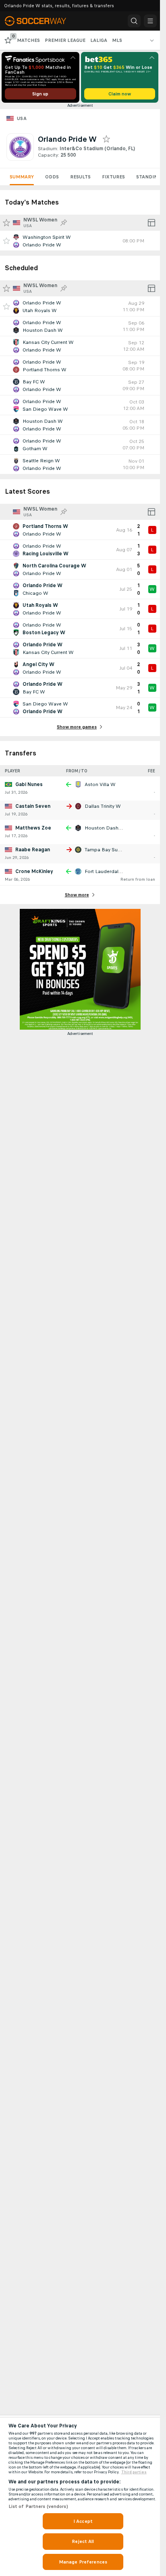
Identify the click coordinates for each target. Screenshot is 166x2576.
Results (80, 177)
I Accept (83, 2521)
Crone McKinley (34, 871)
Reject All (83, 2541)
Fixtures (113, 177)
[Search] (134, 21)
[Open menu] (150, 21)
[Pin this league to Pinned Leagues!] (64, 223)
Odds (52, 177)
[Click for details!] (80, 241)
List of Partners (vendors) (38, 2506)
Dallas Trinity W (103, 806)
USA (22, 118)
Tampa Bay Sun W (106, 850)
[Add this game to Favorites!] (6, 241)
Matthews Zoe (33, 828)
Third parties (134, 2472)
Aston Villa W (100, 784)
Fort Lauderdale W (106, 871)
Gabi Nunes (29, 784)
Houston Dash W (105, 828)
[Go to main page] (41, 21)
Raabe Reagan (33, 850)
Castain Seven (33, 806)
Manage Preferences (83, 2562)
